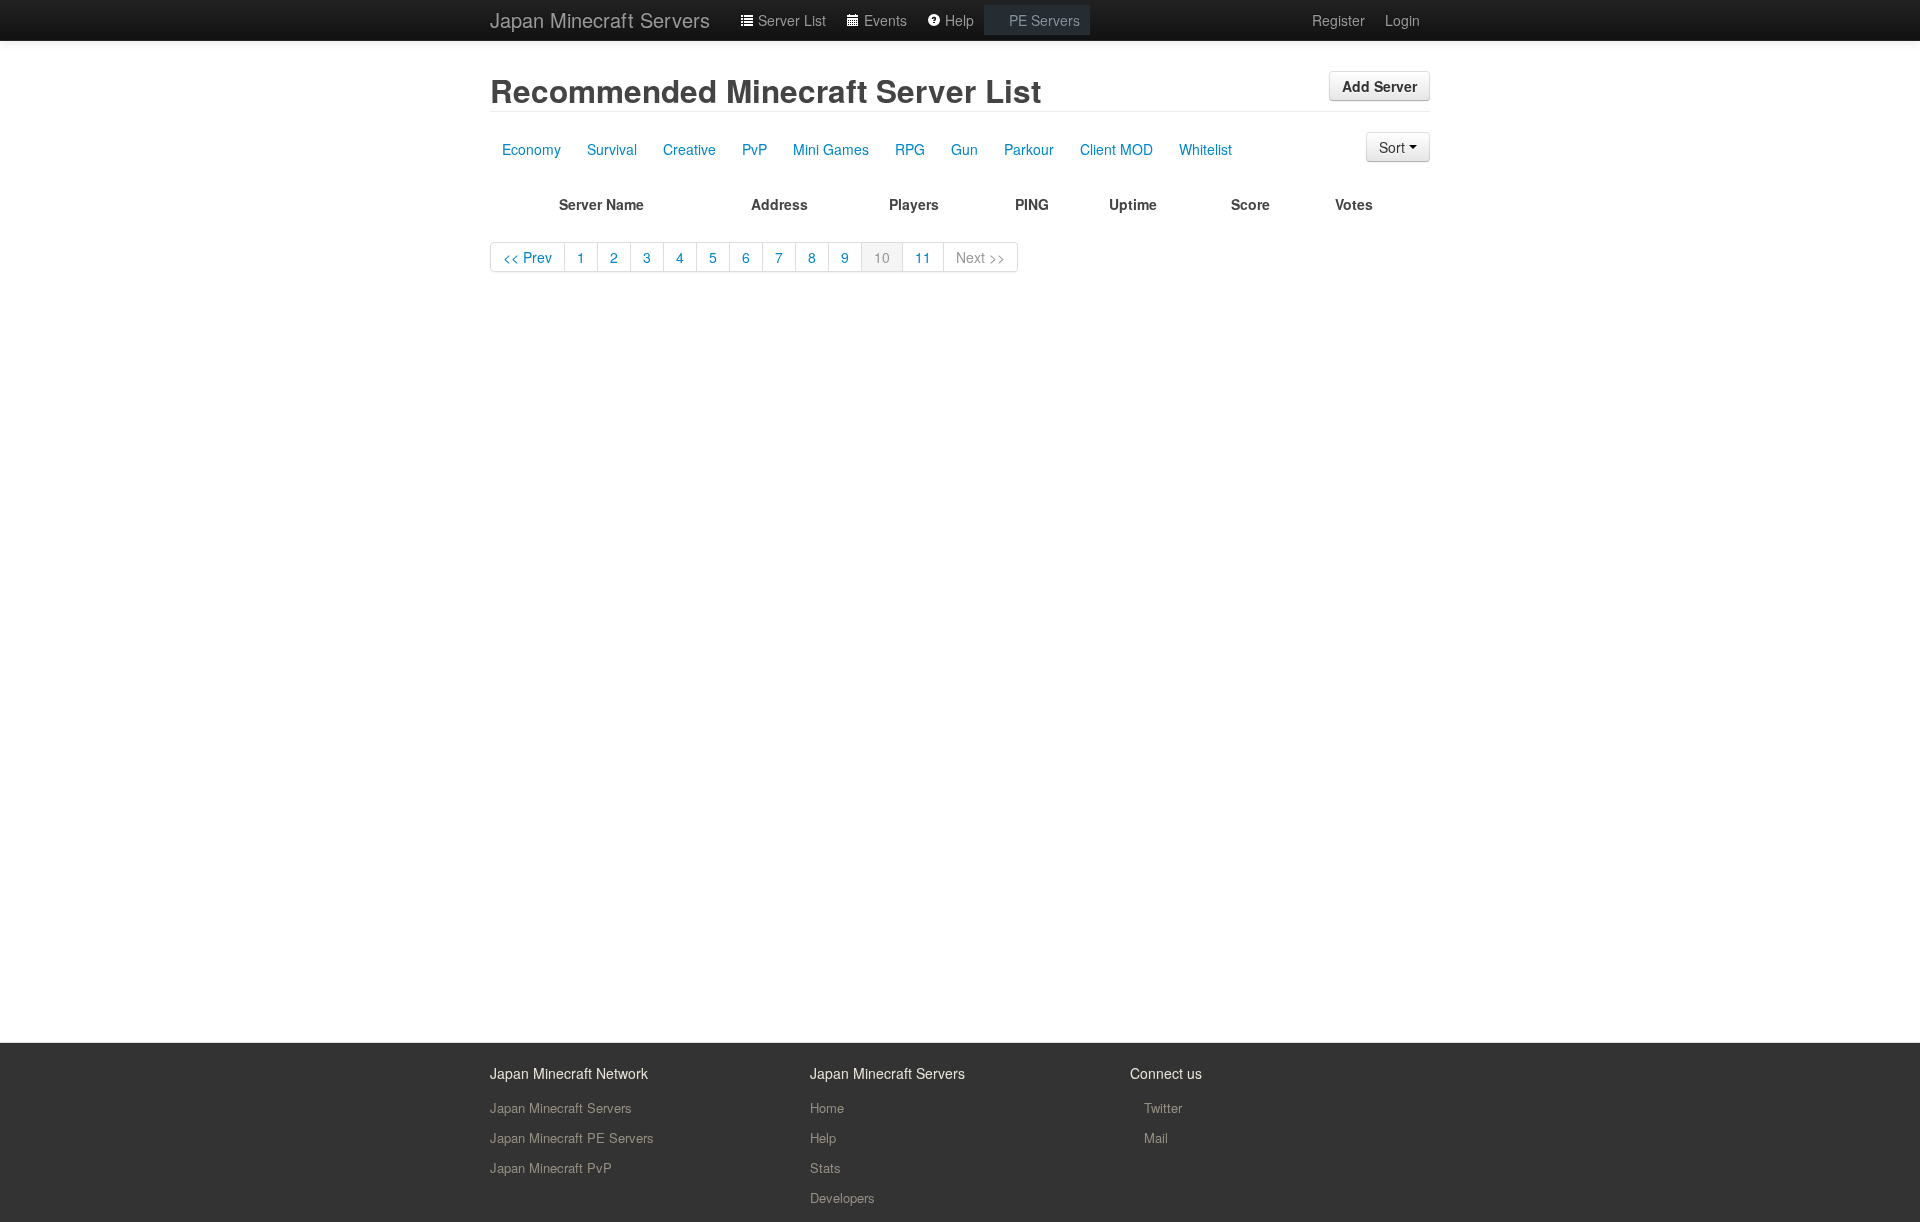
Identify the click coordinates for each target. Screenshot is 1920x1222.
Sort (1394, 147)
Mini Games (831, 149)
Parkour (1029, 149)
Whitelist (1205, 149)
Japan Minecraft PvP (551, 1167)
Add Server (1379, 86)
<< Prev (527, 257)
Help (957, 20)
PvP (754, 149)
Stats (825, 1167)
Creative (689, 149)
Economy (531, 149)
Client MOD (1116, 149)
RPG (910, 149)
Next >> (980, 257)
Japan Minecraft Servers (600, 19)
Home (827, 1107)
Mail (1154, 1137)
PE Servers (1042, 20)
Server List (790, 20)
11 (923, 257)
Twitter (1161, 1107)
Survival (612, 149)
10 (882, 257)
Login (1402, 20)
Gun (964, 149)
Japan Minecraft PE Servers (572, 1137)
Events (883, 20)
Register (1338, 20)
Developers (842, 1197)
